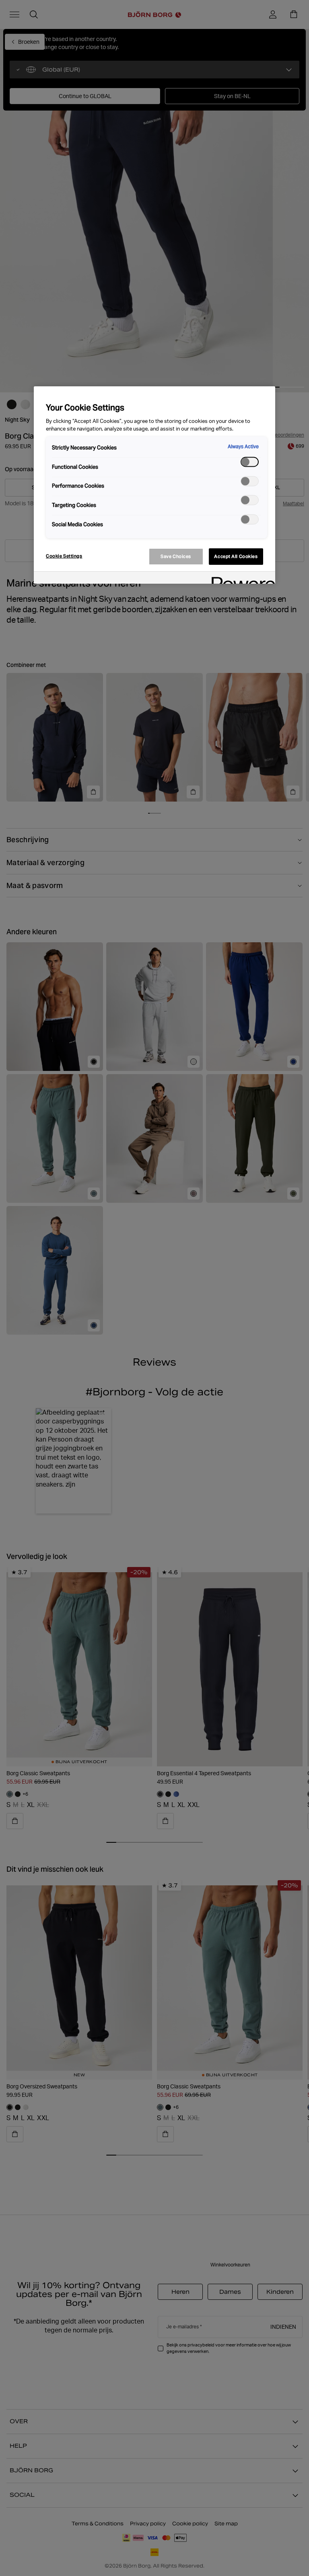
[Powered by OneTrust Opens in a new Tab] (241, 579)
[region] (154, 485)
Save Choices (176, 556)
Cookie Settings (64, 556)
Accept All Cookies (236, 556)
